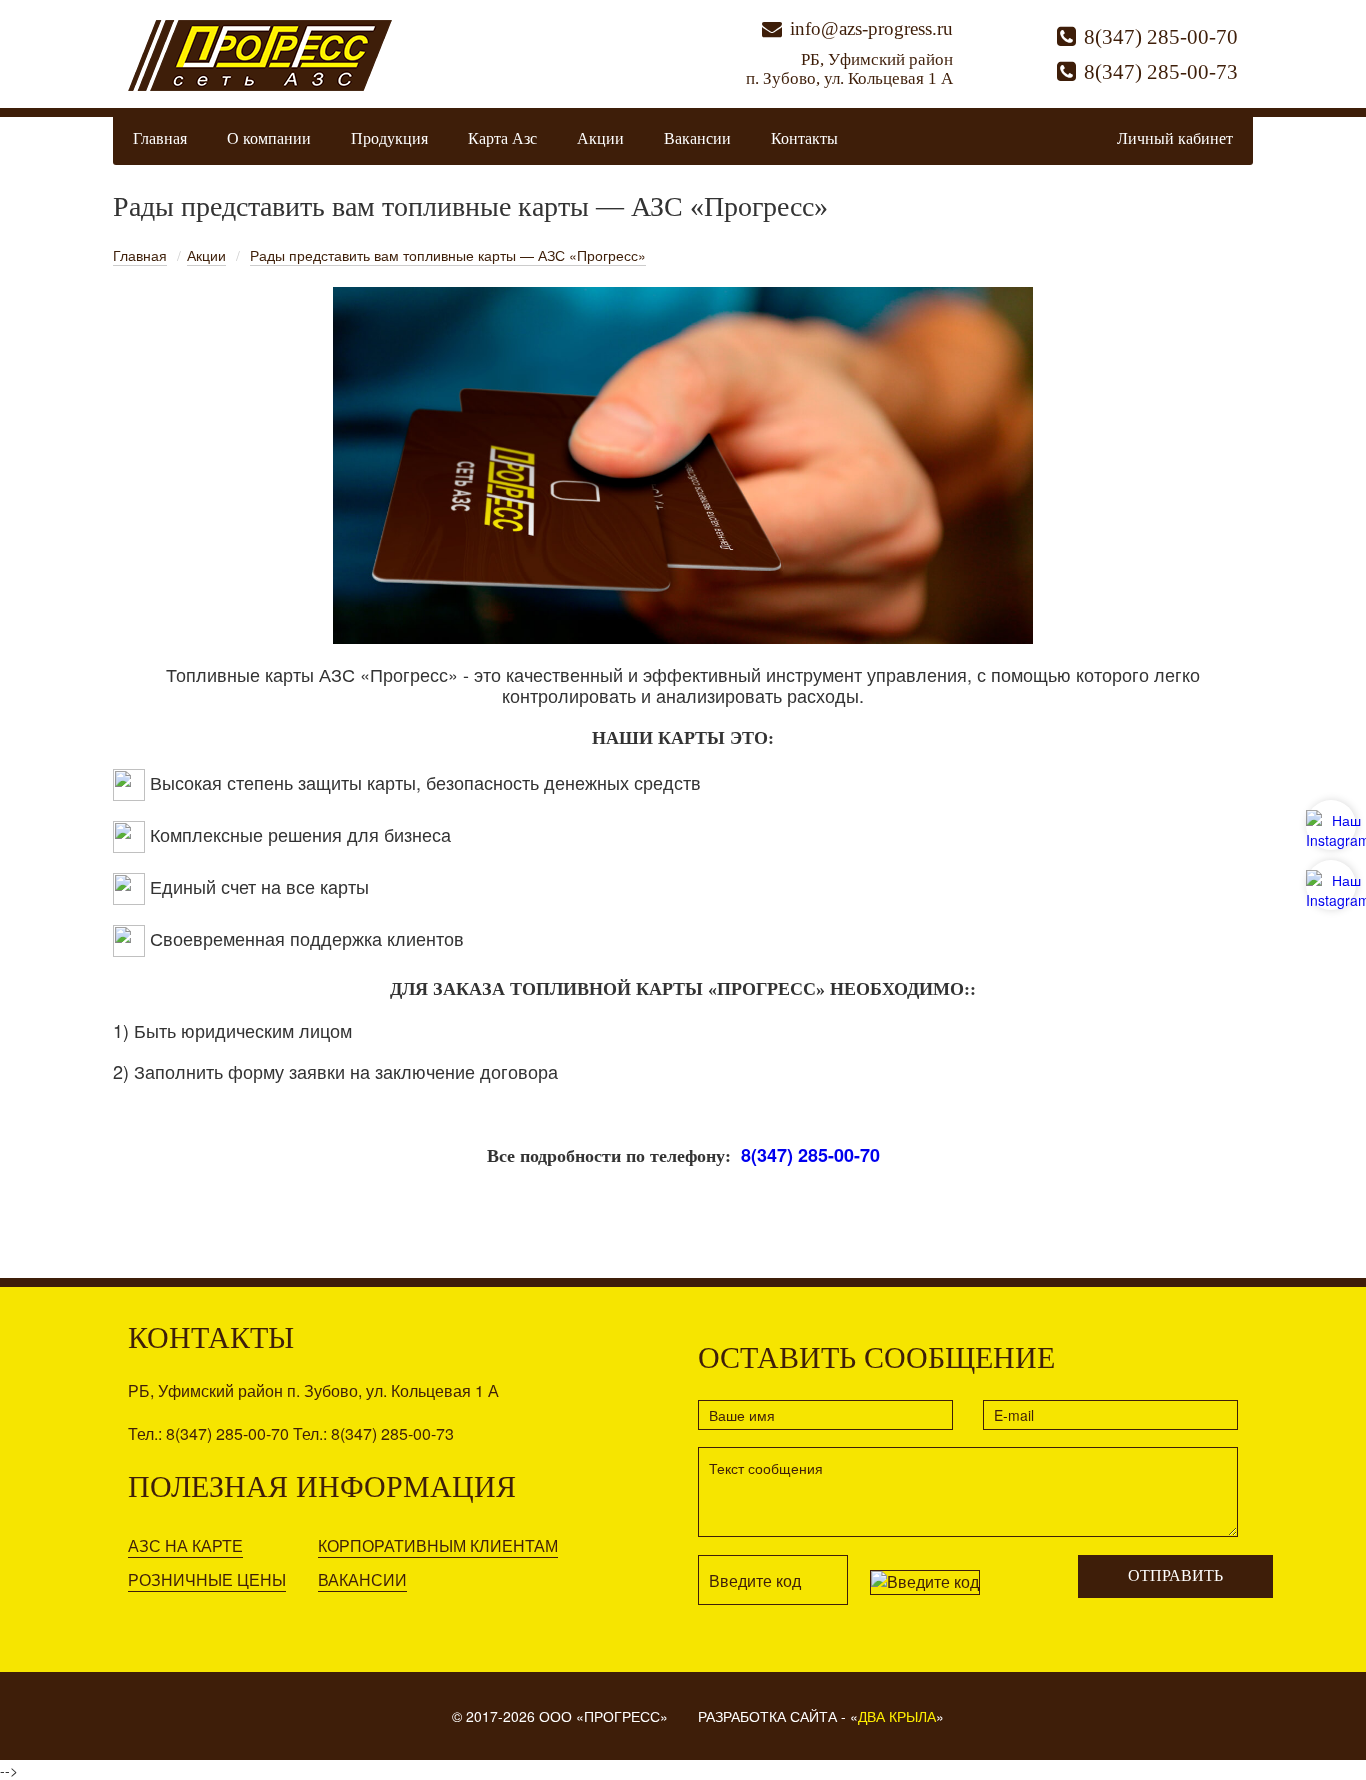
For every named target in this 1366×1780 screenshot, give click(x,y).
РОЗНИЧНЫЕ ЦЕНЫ (207, 1579)
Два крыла (897, 1716)
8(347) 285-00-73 (1161, 72)
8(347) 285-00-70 (1161, 37)
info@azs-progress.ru (871, 28)
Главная (160, 138)
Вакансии (697, 138)
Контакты (804, 138)
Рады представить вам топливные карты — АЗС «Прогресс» (448, 255)
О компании (269, 138)
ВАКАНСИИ (362, 1579)
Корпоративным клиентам (438, 1545)
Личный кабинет (1175, 138)
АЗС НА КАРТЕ (185, 1545)
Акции (600, 138)
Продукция (389, 138)
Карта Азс (502, 138)
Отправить (1175, 1575)
